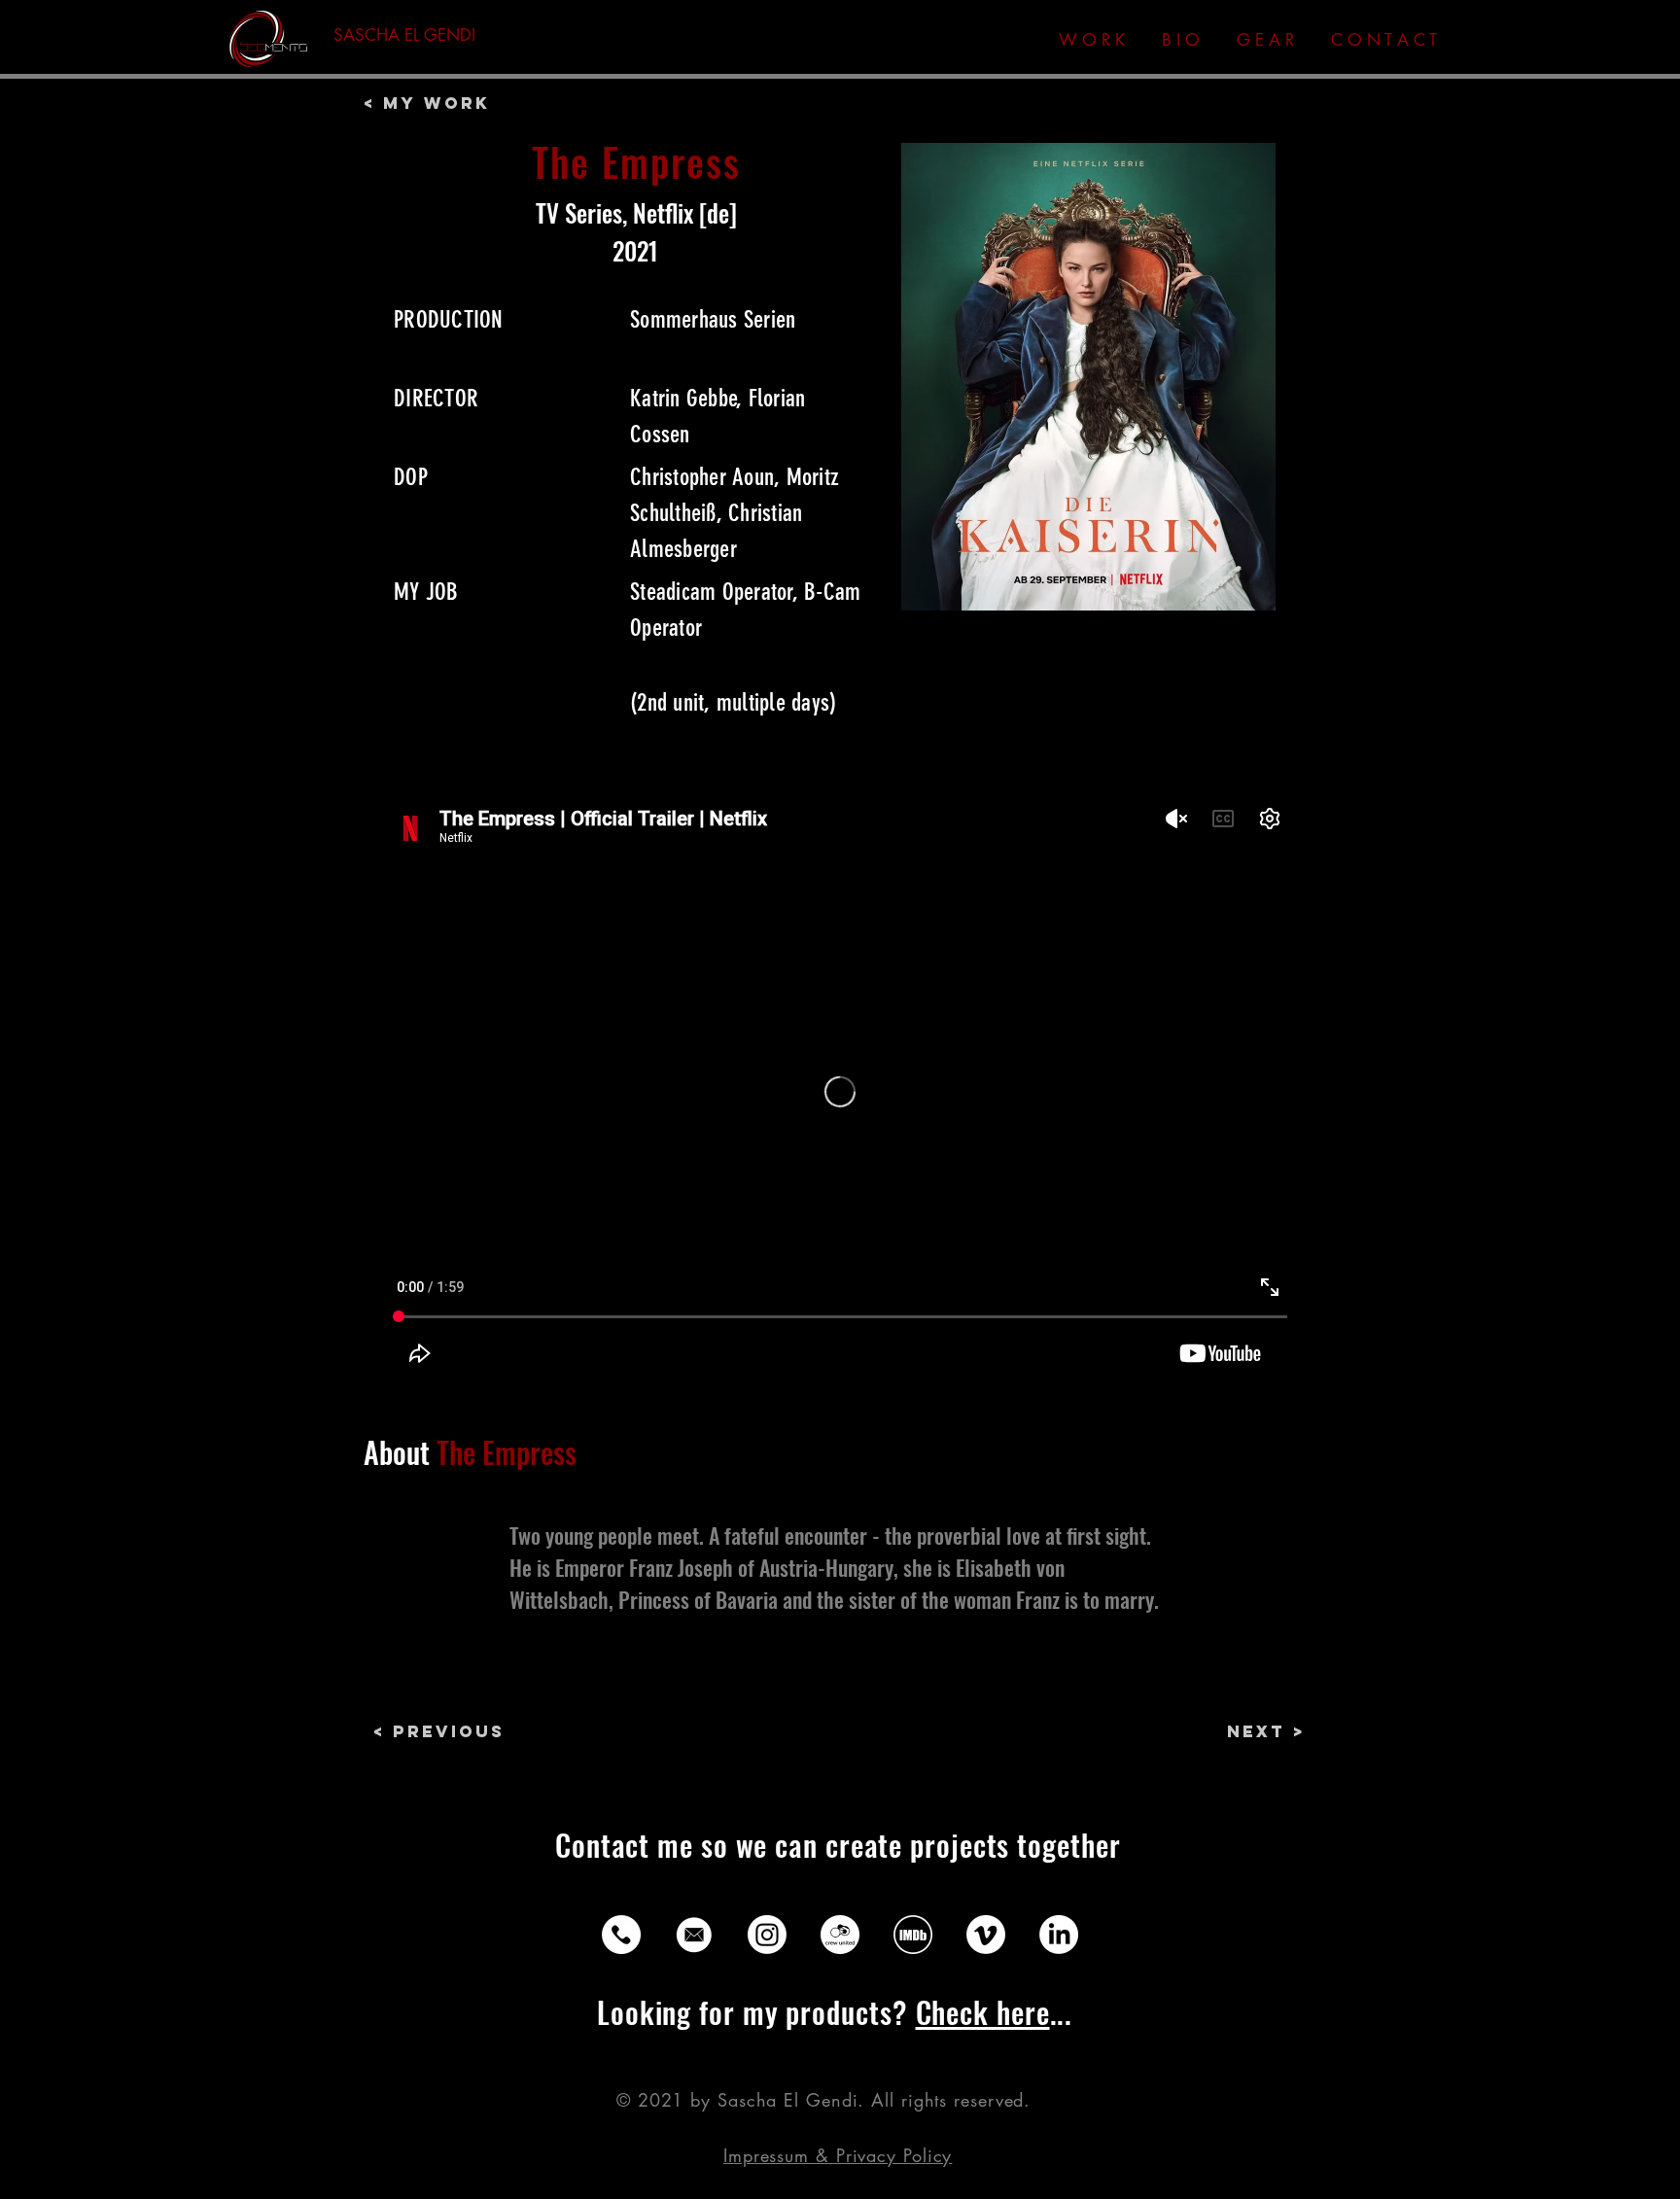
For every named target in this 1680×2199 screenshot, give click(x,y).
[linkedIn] (1059, 1935)
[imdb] (913, 1935)
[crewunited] (840, 1935)
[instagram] (767, 1935)
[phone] (621, 1935)
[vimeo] (986, 1935)
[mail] (694, 1935)
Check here (983, 2012)
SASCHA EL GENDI (404, 35)
